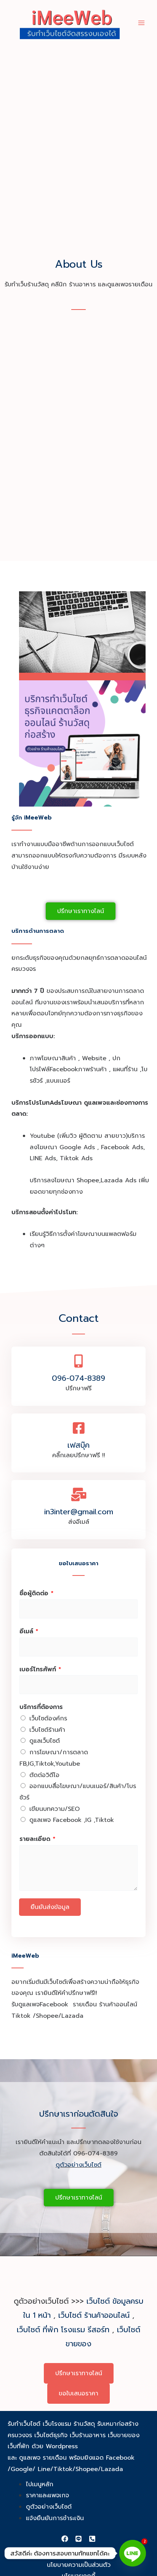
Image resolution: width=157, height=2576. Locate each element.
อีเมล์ (29, 1631)
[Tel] (92, 2539)
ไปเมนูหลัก (40, 2484)
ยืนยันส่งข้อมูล (50, 1907)
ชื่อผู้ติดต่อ (37, 1593)
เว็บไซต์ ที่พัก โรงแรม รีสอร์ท (63, 2330)
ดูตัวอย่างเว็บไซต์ (78, 2165)
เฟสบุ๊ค (78, 1445)
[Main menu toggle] (141, 22)
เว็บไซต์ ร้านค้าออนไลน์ (94, 2315)
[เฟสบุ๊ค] (79, 1428)
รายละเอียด (38, 1839)
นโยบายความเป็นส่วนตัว (79, 2565)
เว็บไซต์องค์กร (48, 1718)
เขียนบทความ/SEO (54, 1809)
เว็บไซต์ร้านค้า (47, 1730)
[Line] (78, 2539)
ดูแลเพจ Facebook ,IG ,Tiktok (72, 1820)
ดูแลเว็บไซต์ (45, 1741)
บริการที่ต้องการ (41, 1707)
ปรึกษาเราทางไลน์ (79, 2373)
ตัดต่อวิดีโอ (44, 1775)
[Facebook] (65, 2539)
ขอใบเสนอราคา (78, 2393)
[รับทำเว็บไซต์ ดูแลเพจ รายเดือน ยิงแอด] (70, 23)
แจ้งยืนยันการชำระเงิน (55, 2518)
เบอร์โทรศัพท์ (40, 1669)
